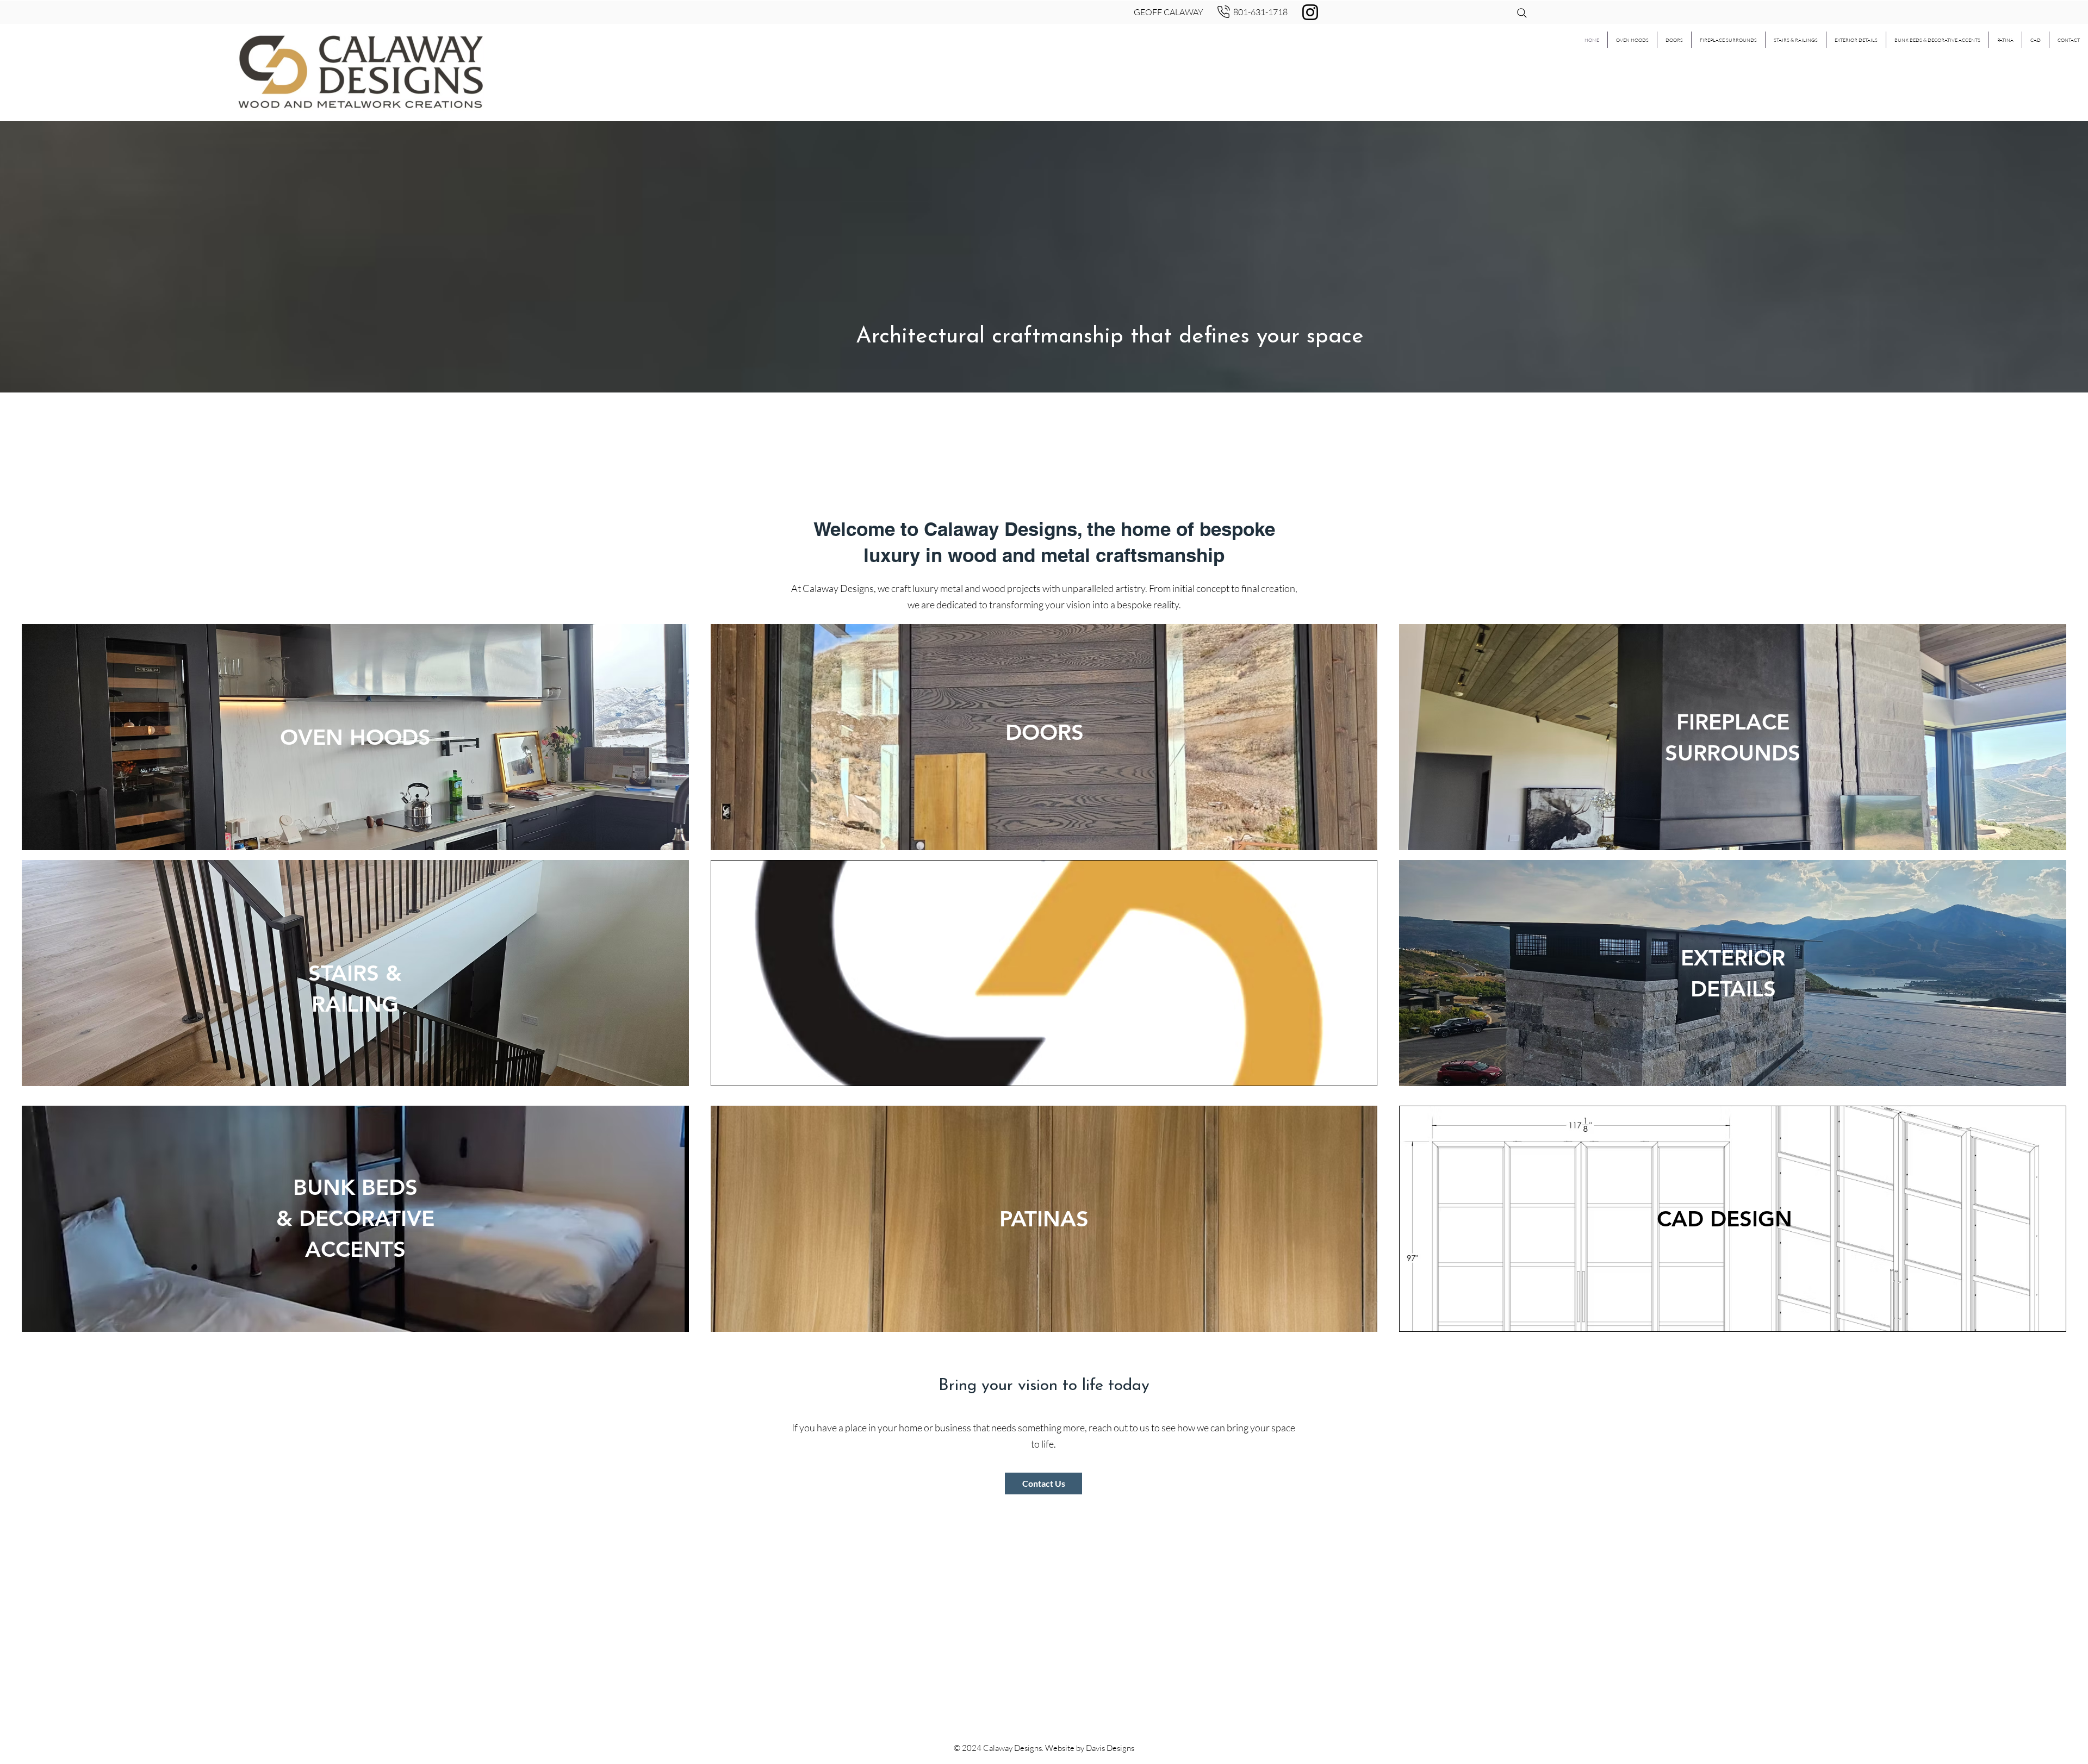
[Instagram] (1310, 12)
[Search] (1522, 13)
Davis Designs (1110, 1748)
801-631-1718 (1260, 12)
